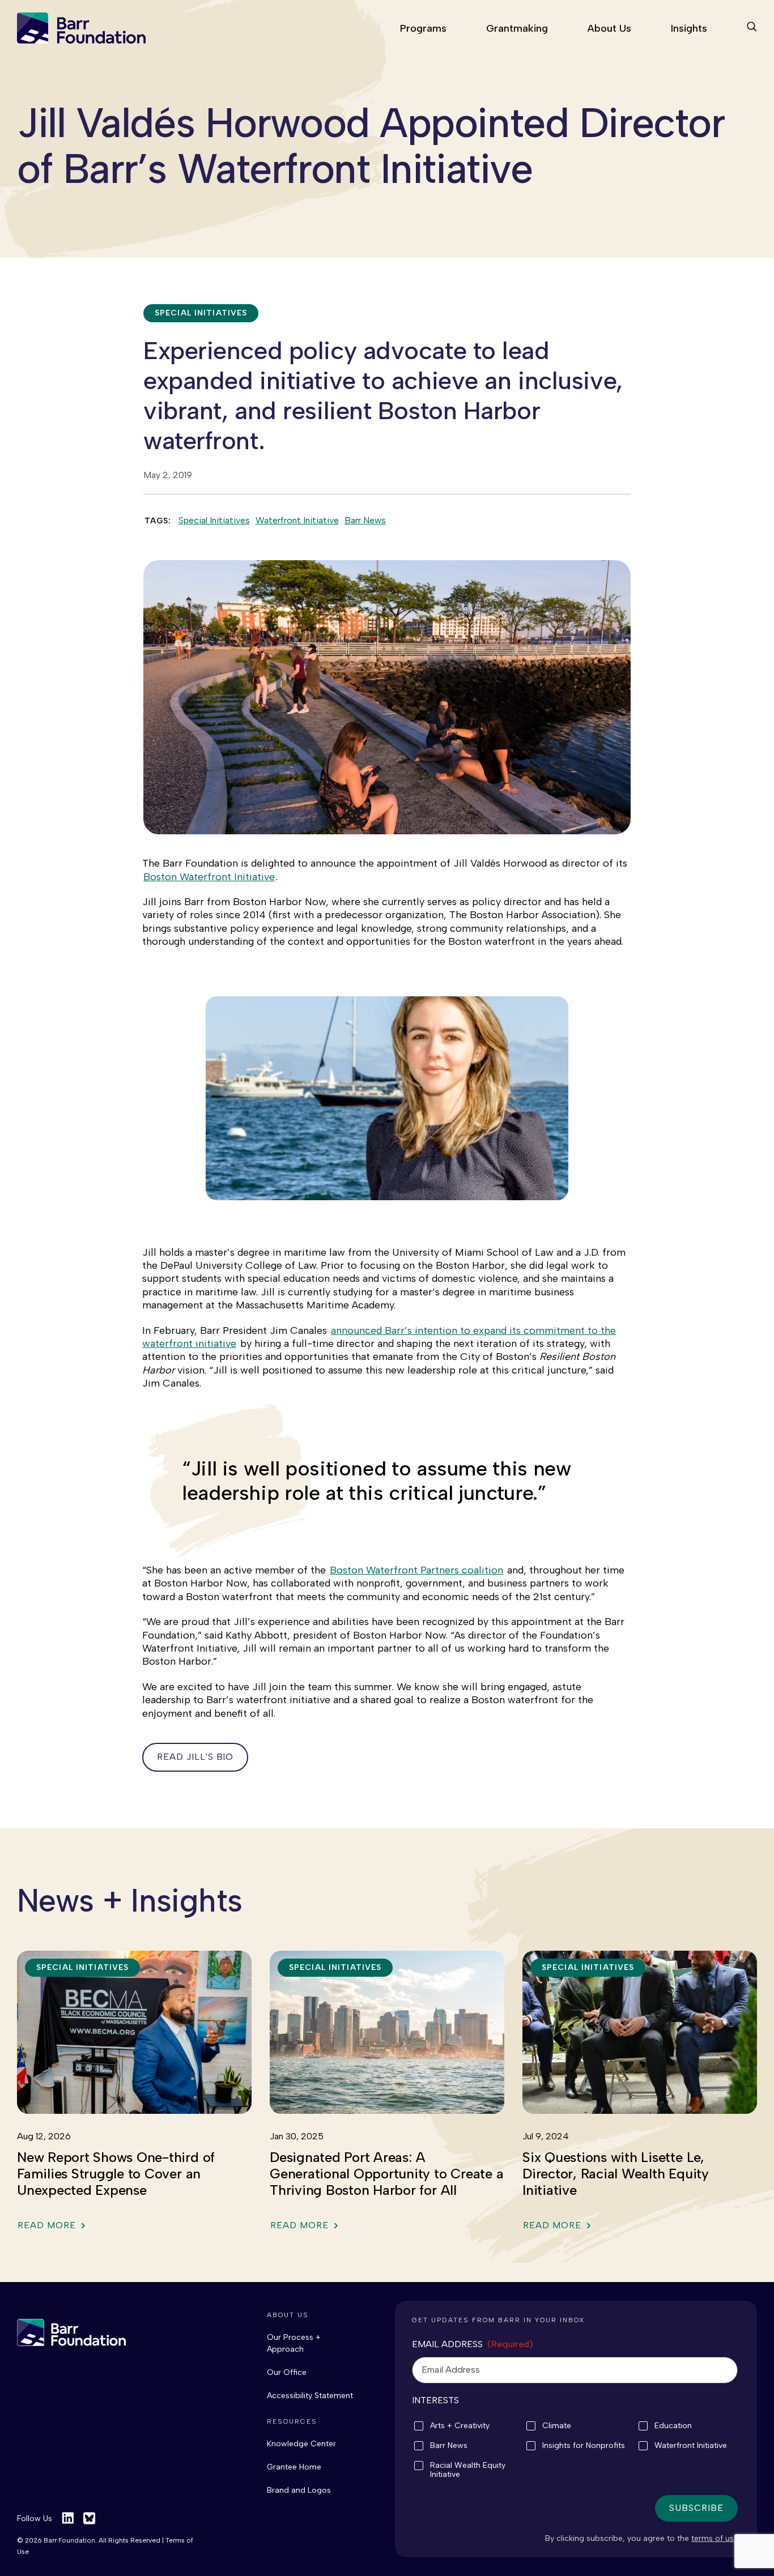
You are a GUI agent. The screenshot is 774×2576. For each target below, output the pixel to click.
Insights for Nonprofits (584, 2446)
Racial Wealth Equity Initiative (468, 2470)
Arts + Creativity (460, 2426)
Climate (557, 2426)
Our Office (287, 2372)
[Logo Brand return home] (71, 2332)
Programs (423, 28)
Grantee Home (294, 2467)
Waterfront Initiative (297, 520)
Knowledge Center (301, 2444)
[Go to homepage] (81, 28)
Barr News (365, 520)
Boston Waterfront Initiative (209, 877)
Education (673, 2426)
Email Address (473, 2344)
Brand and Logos (299, 2490)
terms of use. (716, 2538)
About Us (609, 28)
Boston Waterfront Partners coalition (416, 1570)
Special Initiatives (214, 520)
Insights (689, 28)
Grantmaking (517, 28)
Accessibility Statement (310, 2396)
